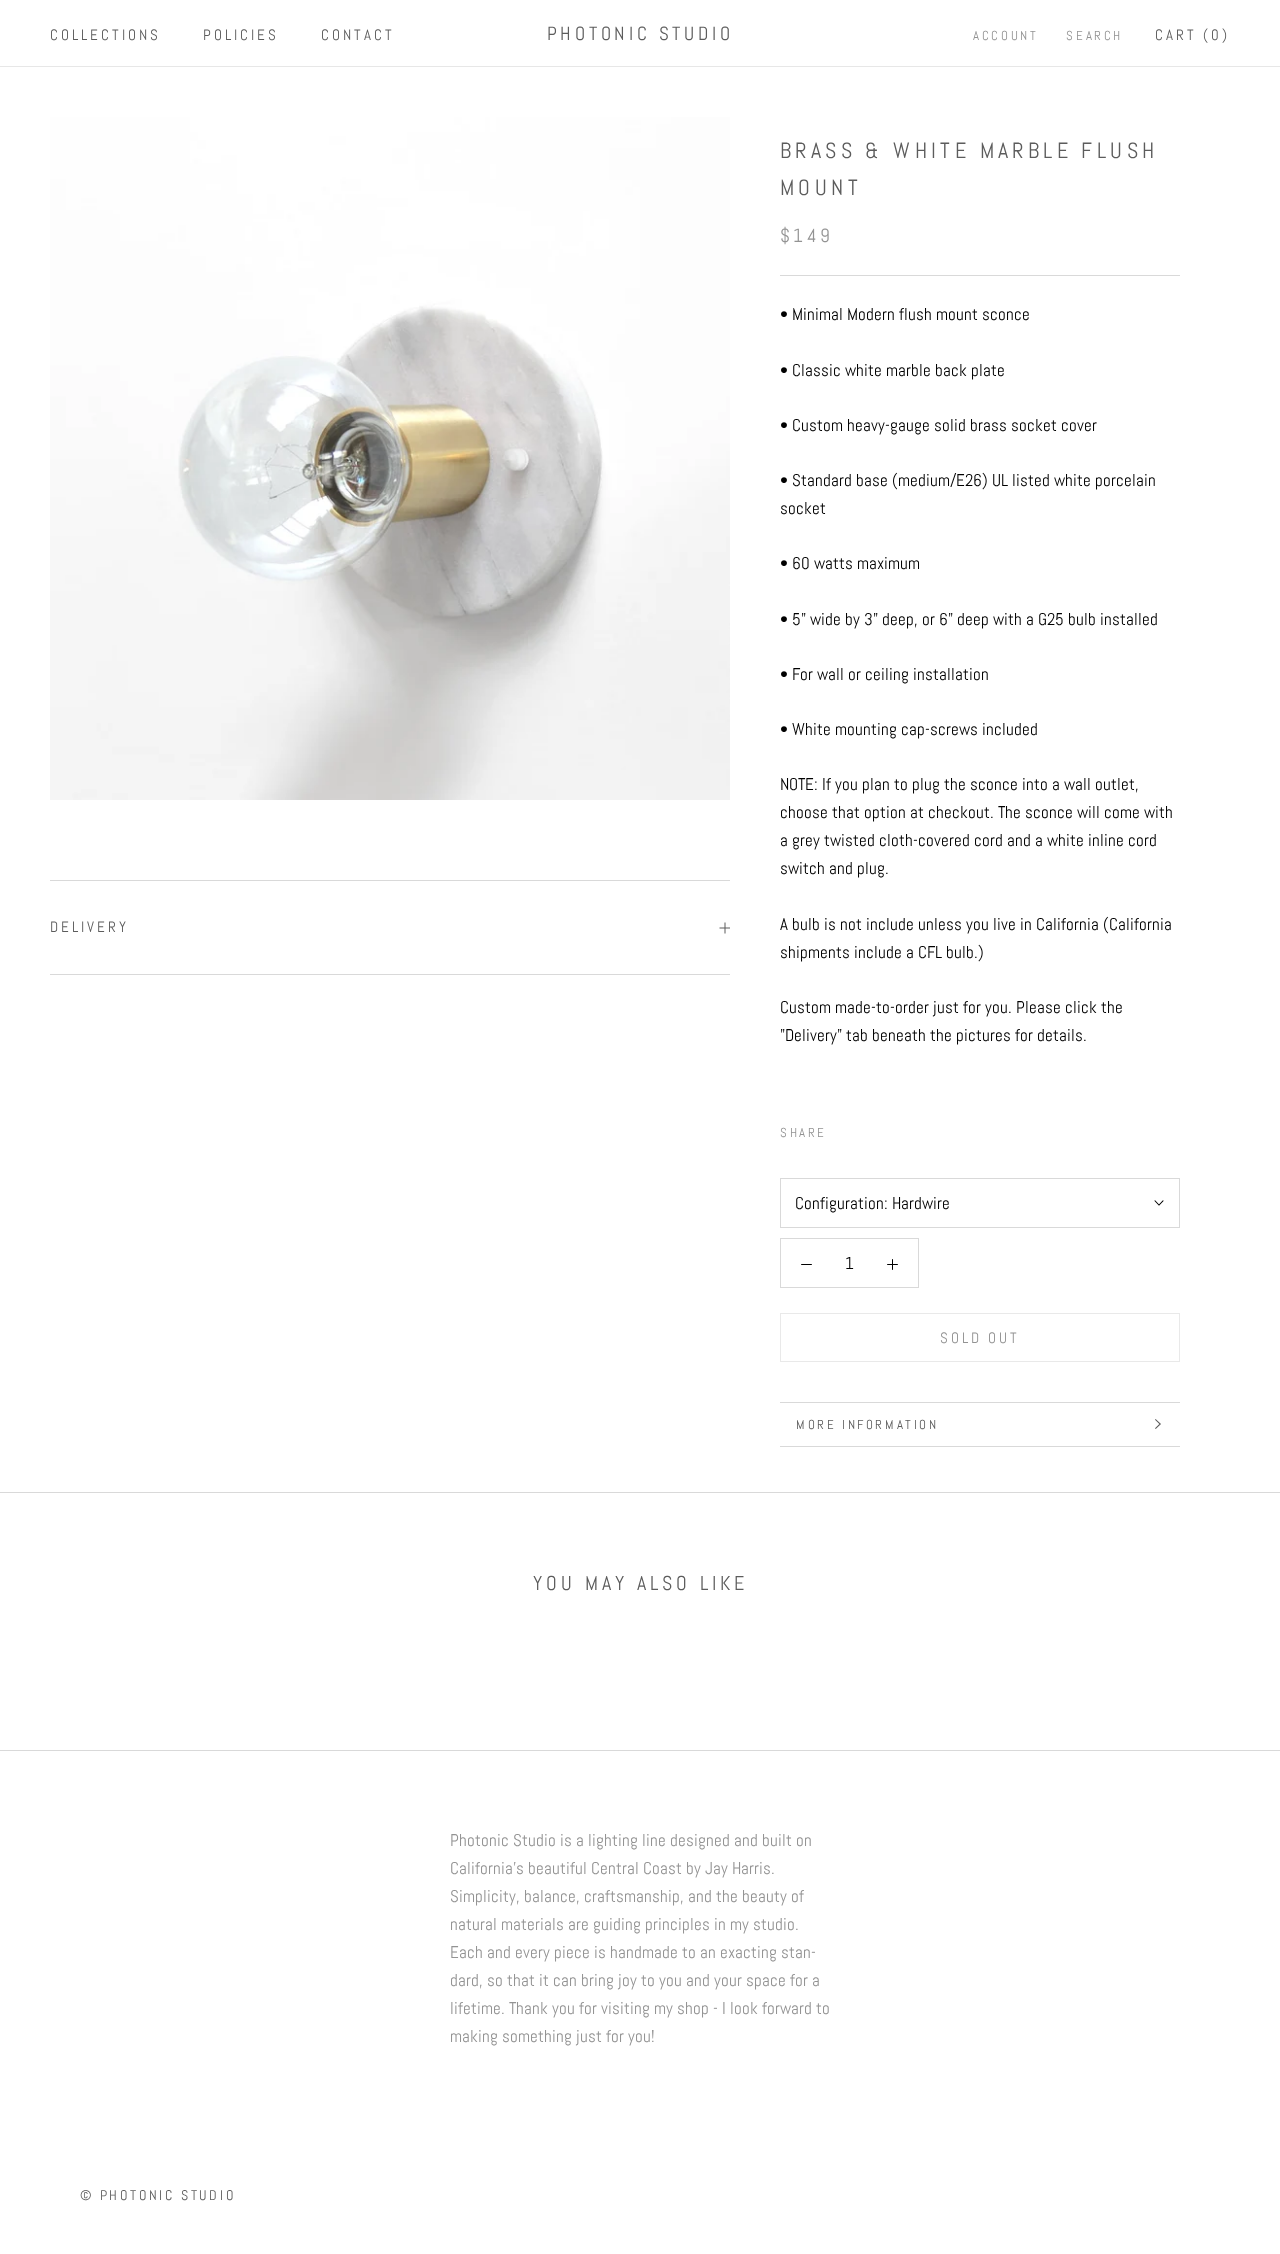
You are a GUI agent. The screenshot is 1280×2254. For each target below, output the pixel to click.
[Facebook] (846, 1128)
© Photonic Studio (158, 2195)
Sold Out (980, 1337)
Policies (241, 34)
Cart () (1192, 34)
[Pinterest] (898, 1128)
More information (867, 1424)
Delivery (89, 926)
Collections (105, 34)
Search (1094, 35)
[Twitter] (872, 1128)
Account (1005, 35)
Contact (358, 34)
